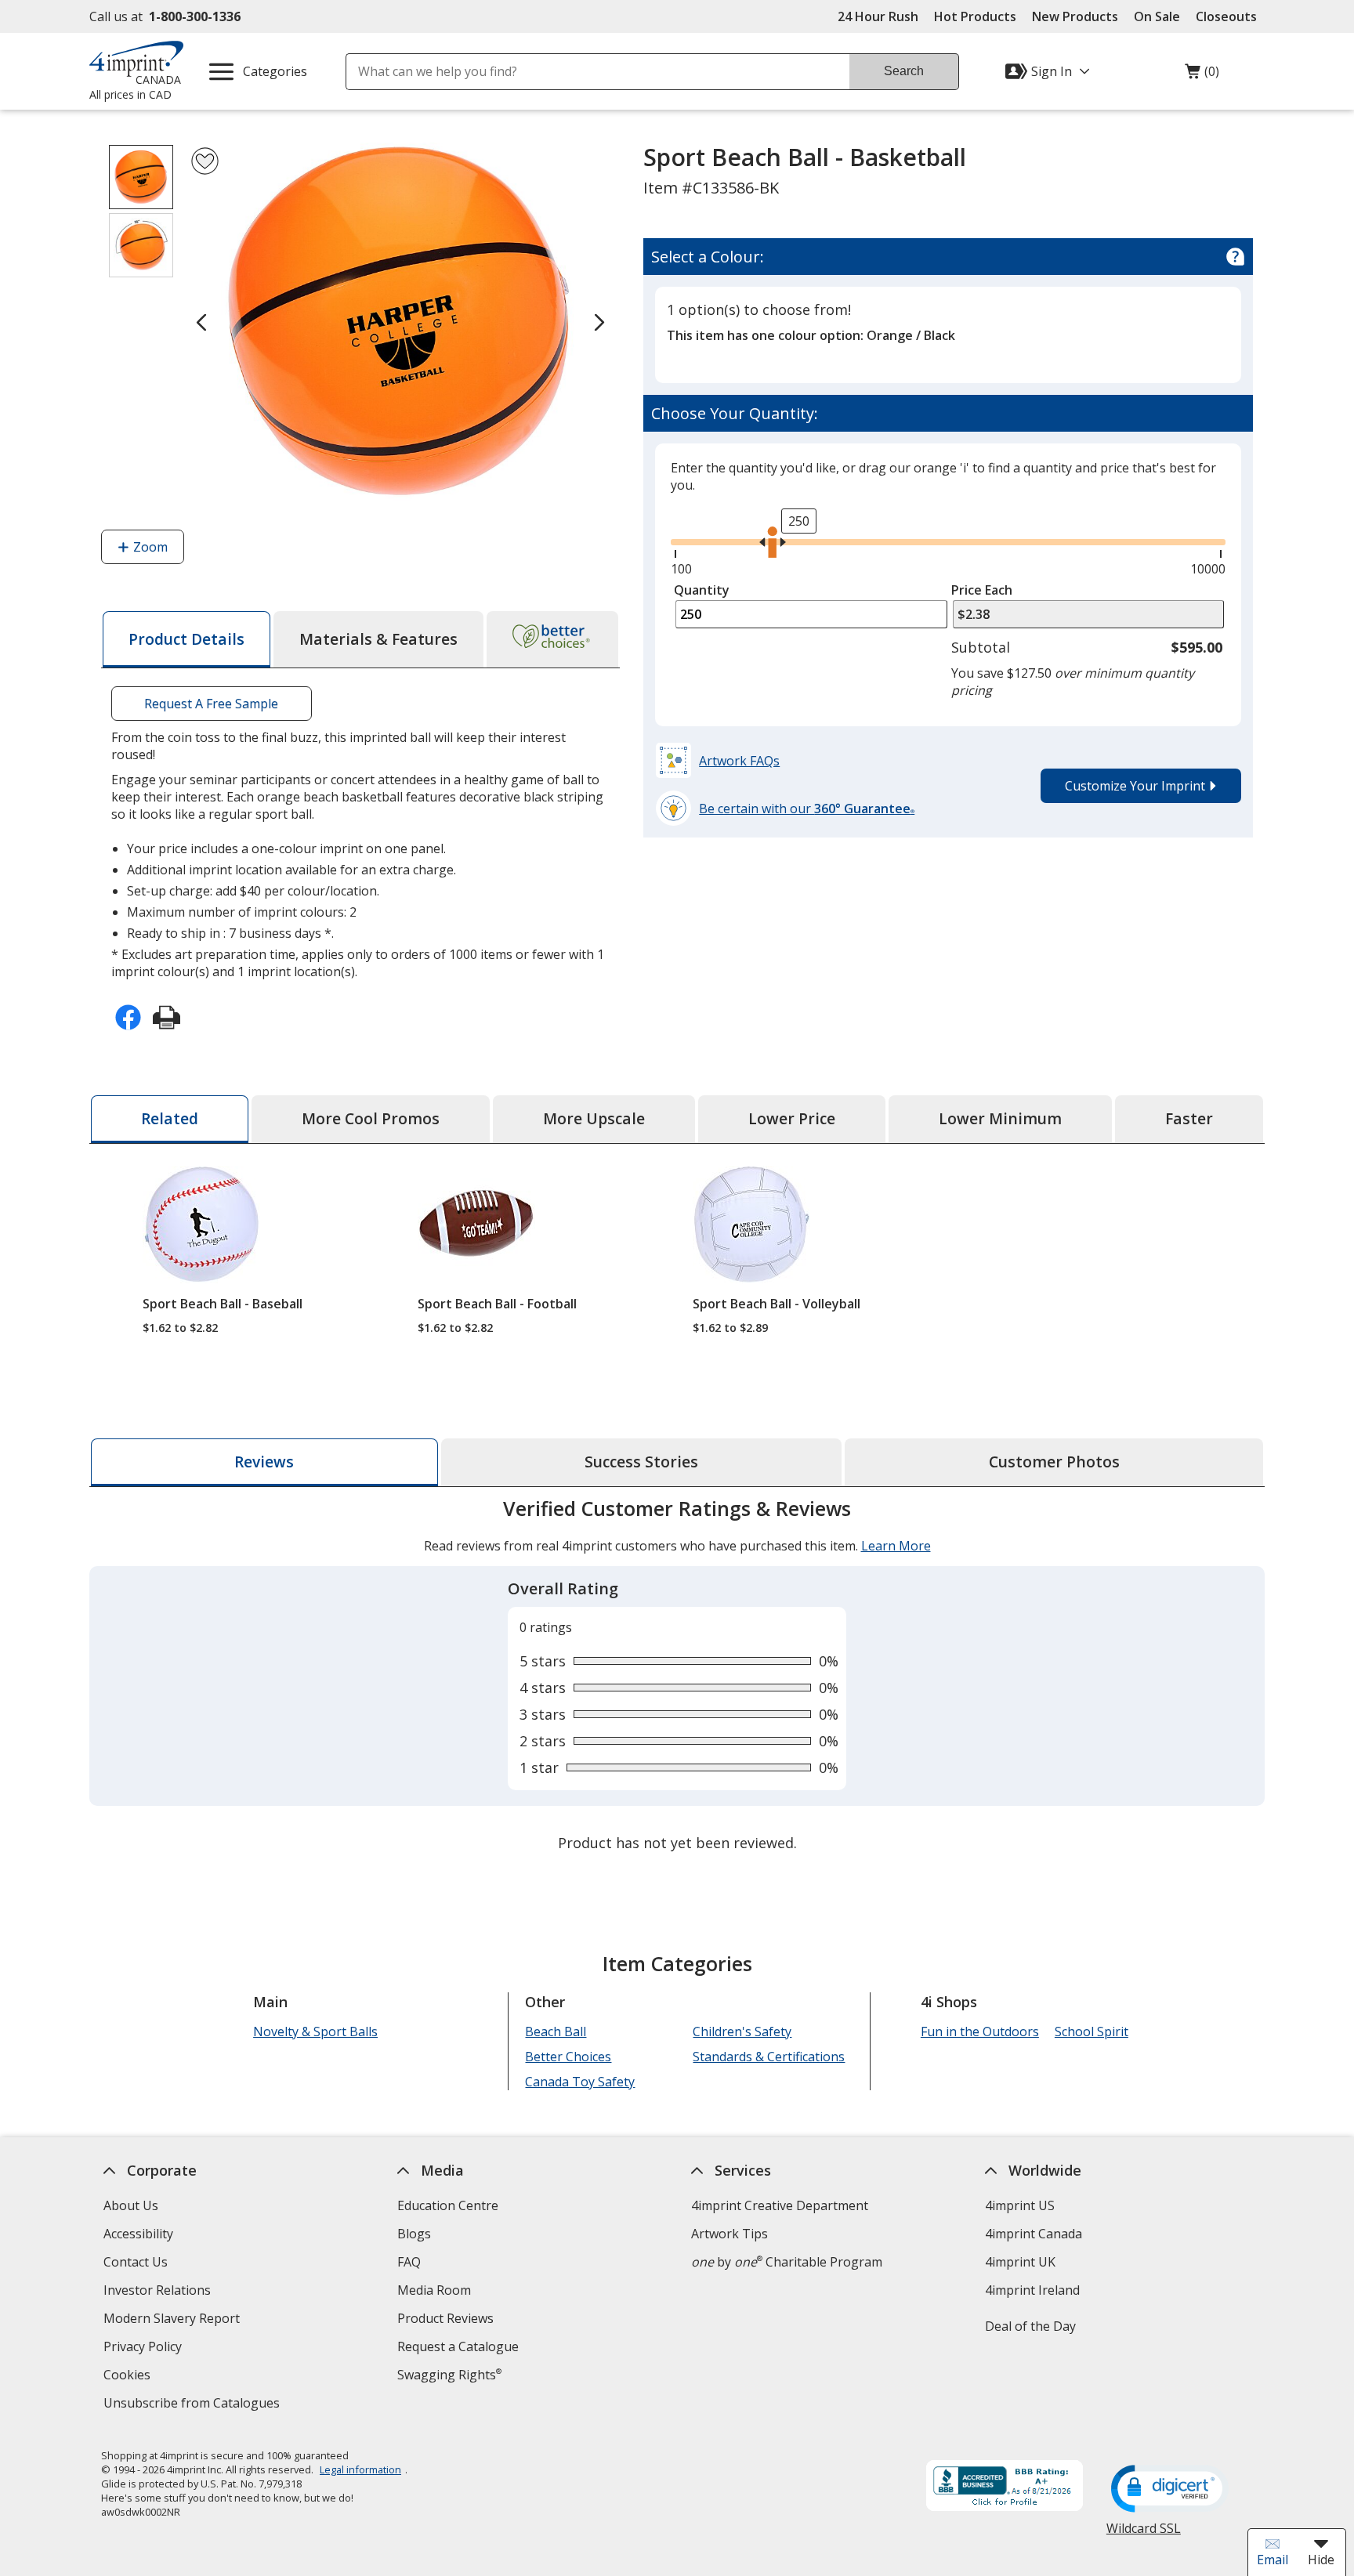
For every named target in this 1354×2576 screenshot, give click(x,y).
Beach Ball (556, 2031)
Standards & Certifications (769, 2057)
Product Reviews (445, 2318)
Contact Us (136, 2262)
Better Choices (568, 2057)
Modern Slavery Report (174, 2320)
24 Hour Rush (878, 16)
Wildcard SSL (1144, 2534)
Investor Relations (159, 2292)
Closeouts (1226, 16)
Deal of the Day (1030, 2326)
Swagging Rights (449, 2375)
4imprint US (1020, 2205)
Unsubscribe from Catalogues (194, 2405)
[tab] (186, 639)
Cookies (129, 2377)
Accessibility (138, 2234)
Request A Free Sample (211, 704)
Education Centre (448, 2205)
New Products (1075, 16)
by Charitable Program (787, 2262)
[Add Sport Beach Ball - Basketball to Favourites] (205, 161)
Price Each (982, 590)
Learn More (896, 1546)
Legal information (360, 2469)
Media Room (434, 2290)
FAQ (409, 2262)
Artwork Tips (729, 2234)
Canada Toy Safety (580, 2082)
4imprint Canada (1034, 2234)
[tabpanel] (677, 1677)
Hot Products (975, 16)
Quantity (702, 590)
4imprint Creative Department (780, 2205)
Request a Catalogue (458, 2346)
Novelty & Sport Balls (315, 2031)
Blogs (414, 2234)
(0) (1202, 75)
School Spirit (1092, 2031)
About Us (131, 2205)
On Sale (1157, 16)
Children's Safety (742, 2031)
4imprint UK (1020, 2262)
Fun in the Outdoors (980, 2031)
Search (904, 71)
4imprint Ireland (1032, 2290)
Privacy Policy (145, 2348)
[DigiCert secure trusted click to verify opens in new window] (1170, 2490)
